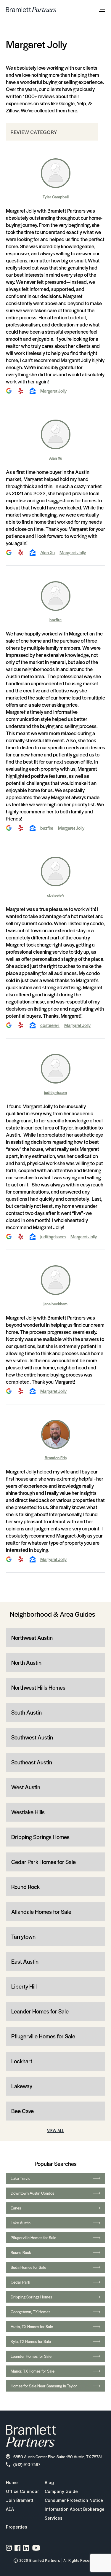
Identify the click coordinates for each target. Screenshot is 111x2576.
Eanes (16, 2208)
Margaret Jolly (53, 391)
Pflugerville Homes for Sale (43, 2036)
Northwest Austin (32, 1638)
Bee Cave (22, 2111)
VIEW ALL (56, 2130)
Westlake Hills (28, 1812)
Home (12, 2482)
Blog (49, 2482)
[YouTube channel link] (36, 2548)
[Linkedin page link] (26, 2548)
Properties (17, 2527)
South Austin (26, 1712)
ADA (10, 2509)
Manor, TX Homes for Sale (33, 2371)
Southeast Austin (32, 1762)
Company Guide (61, 2491)
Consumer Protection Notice (74, 2500)
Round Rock (25, 1887)
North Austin (26, 1663)
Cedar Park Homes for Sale (44, 1862)
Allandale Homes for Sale (41, 1912)
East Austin (25, 1961)
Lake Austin (21, 2223)
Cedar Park (20, 2282)
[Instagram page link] (9, 2548)
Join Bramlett (20, 2500)
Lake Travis (20, 2178)
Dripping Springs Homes (40, 1837)
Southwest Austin (32, 1737)
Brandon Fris (56, 1458)
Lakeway (22, 2086)
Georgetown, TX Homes (30, 2312)
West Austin (26, 1787)
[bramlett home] (31, 10)
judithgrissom (55, 1092)
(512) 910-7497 (27, 2464)
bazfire (55, 620)
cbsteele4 (55, 895)
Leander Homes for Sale (40, 2011)
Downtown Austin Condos (32, 2193)
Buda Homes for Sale (28, 2267)
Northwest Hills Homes (38, 1687)
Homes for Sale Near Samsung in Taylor (44, 2386)
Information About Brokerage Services (75, 2514)
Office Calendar (22, 2491)
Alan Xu (56, 458)
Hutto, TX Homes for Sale (32, 2326)
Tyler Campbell (56, 197)
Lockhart (22, 2061)
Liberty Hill (24, 1986)
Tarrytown (23, 1937)
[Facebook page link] (18, 2548)
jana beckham (55, 1304)
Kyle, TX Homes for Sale (31, 2341)
